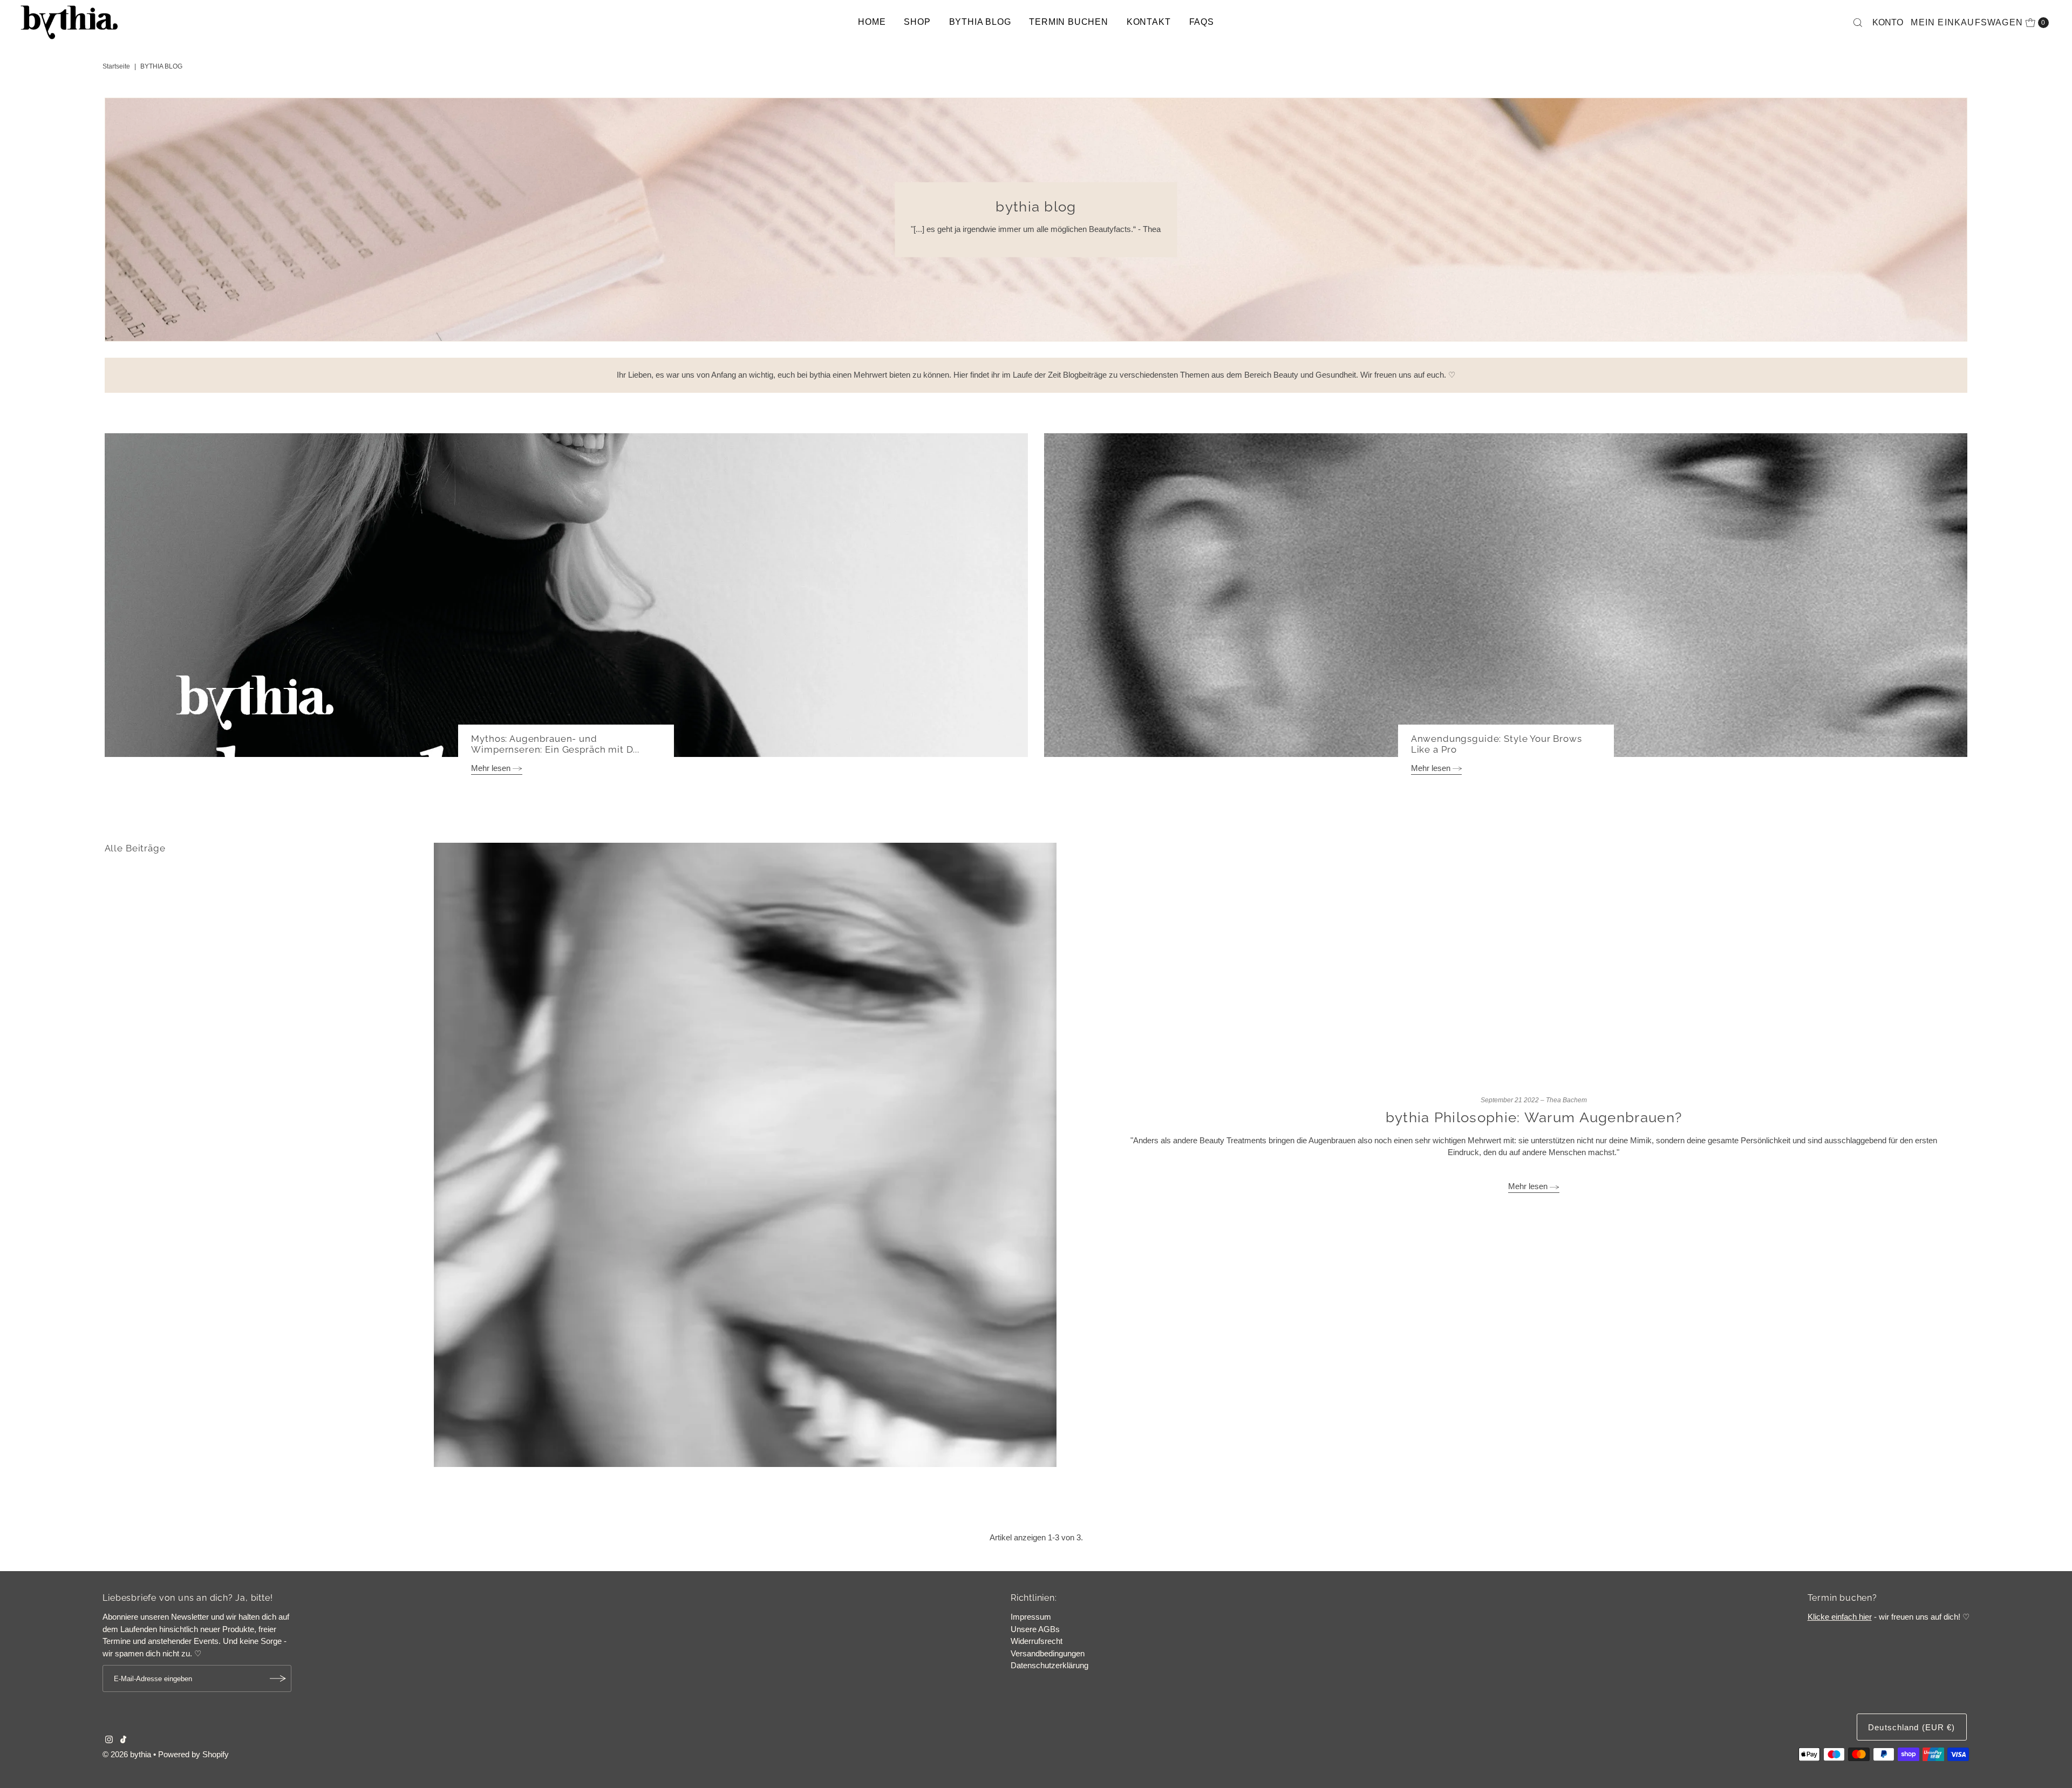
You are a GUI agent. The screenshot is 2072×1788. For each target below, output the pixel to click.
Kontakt (1149, 22)
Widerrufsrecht (1037, 1641)
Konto (1888, 22)
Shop (917, 22)
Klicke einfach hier (1840, 1617)
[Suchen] (1858, 23)
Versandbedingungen (1048, 1653)
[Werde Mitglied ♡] (278, 1678)
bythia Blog (980, 22)
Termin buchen (1068, 22)
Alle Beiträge (135, 848)
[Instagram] (109, 1741)
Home (872, 22)
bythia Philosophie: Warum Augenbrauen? (1534, 1117)
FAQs (1202, 22)
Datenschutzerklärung (1049, 1665)
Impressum (1031, 1617)
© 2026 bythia (127, 1754)
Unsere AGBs (1035, 1629)
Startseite (116, 66)
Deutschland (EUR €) (1911, 1727)
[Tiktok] (123, 1741)
